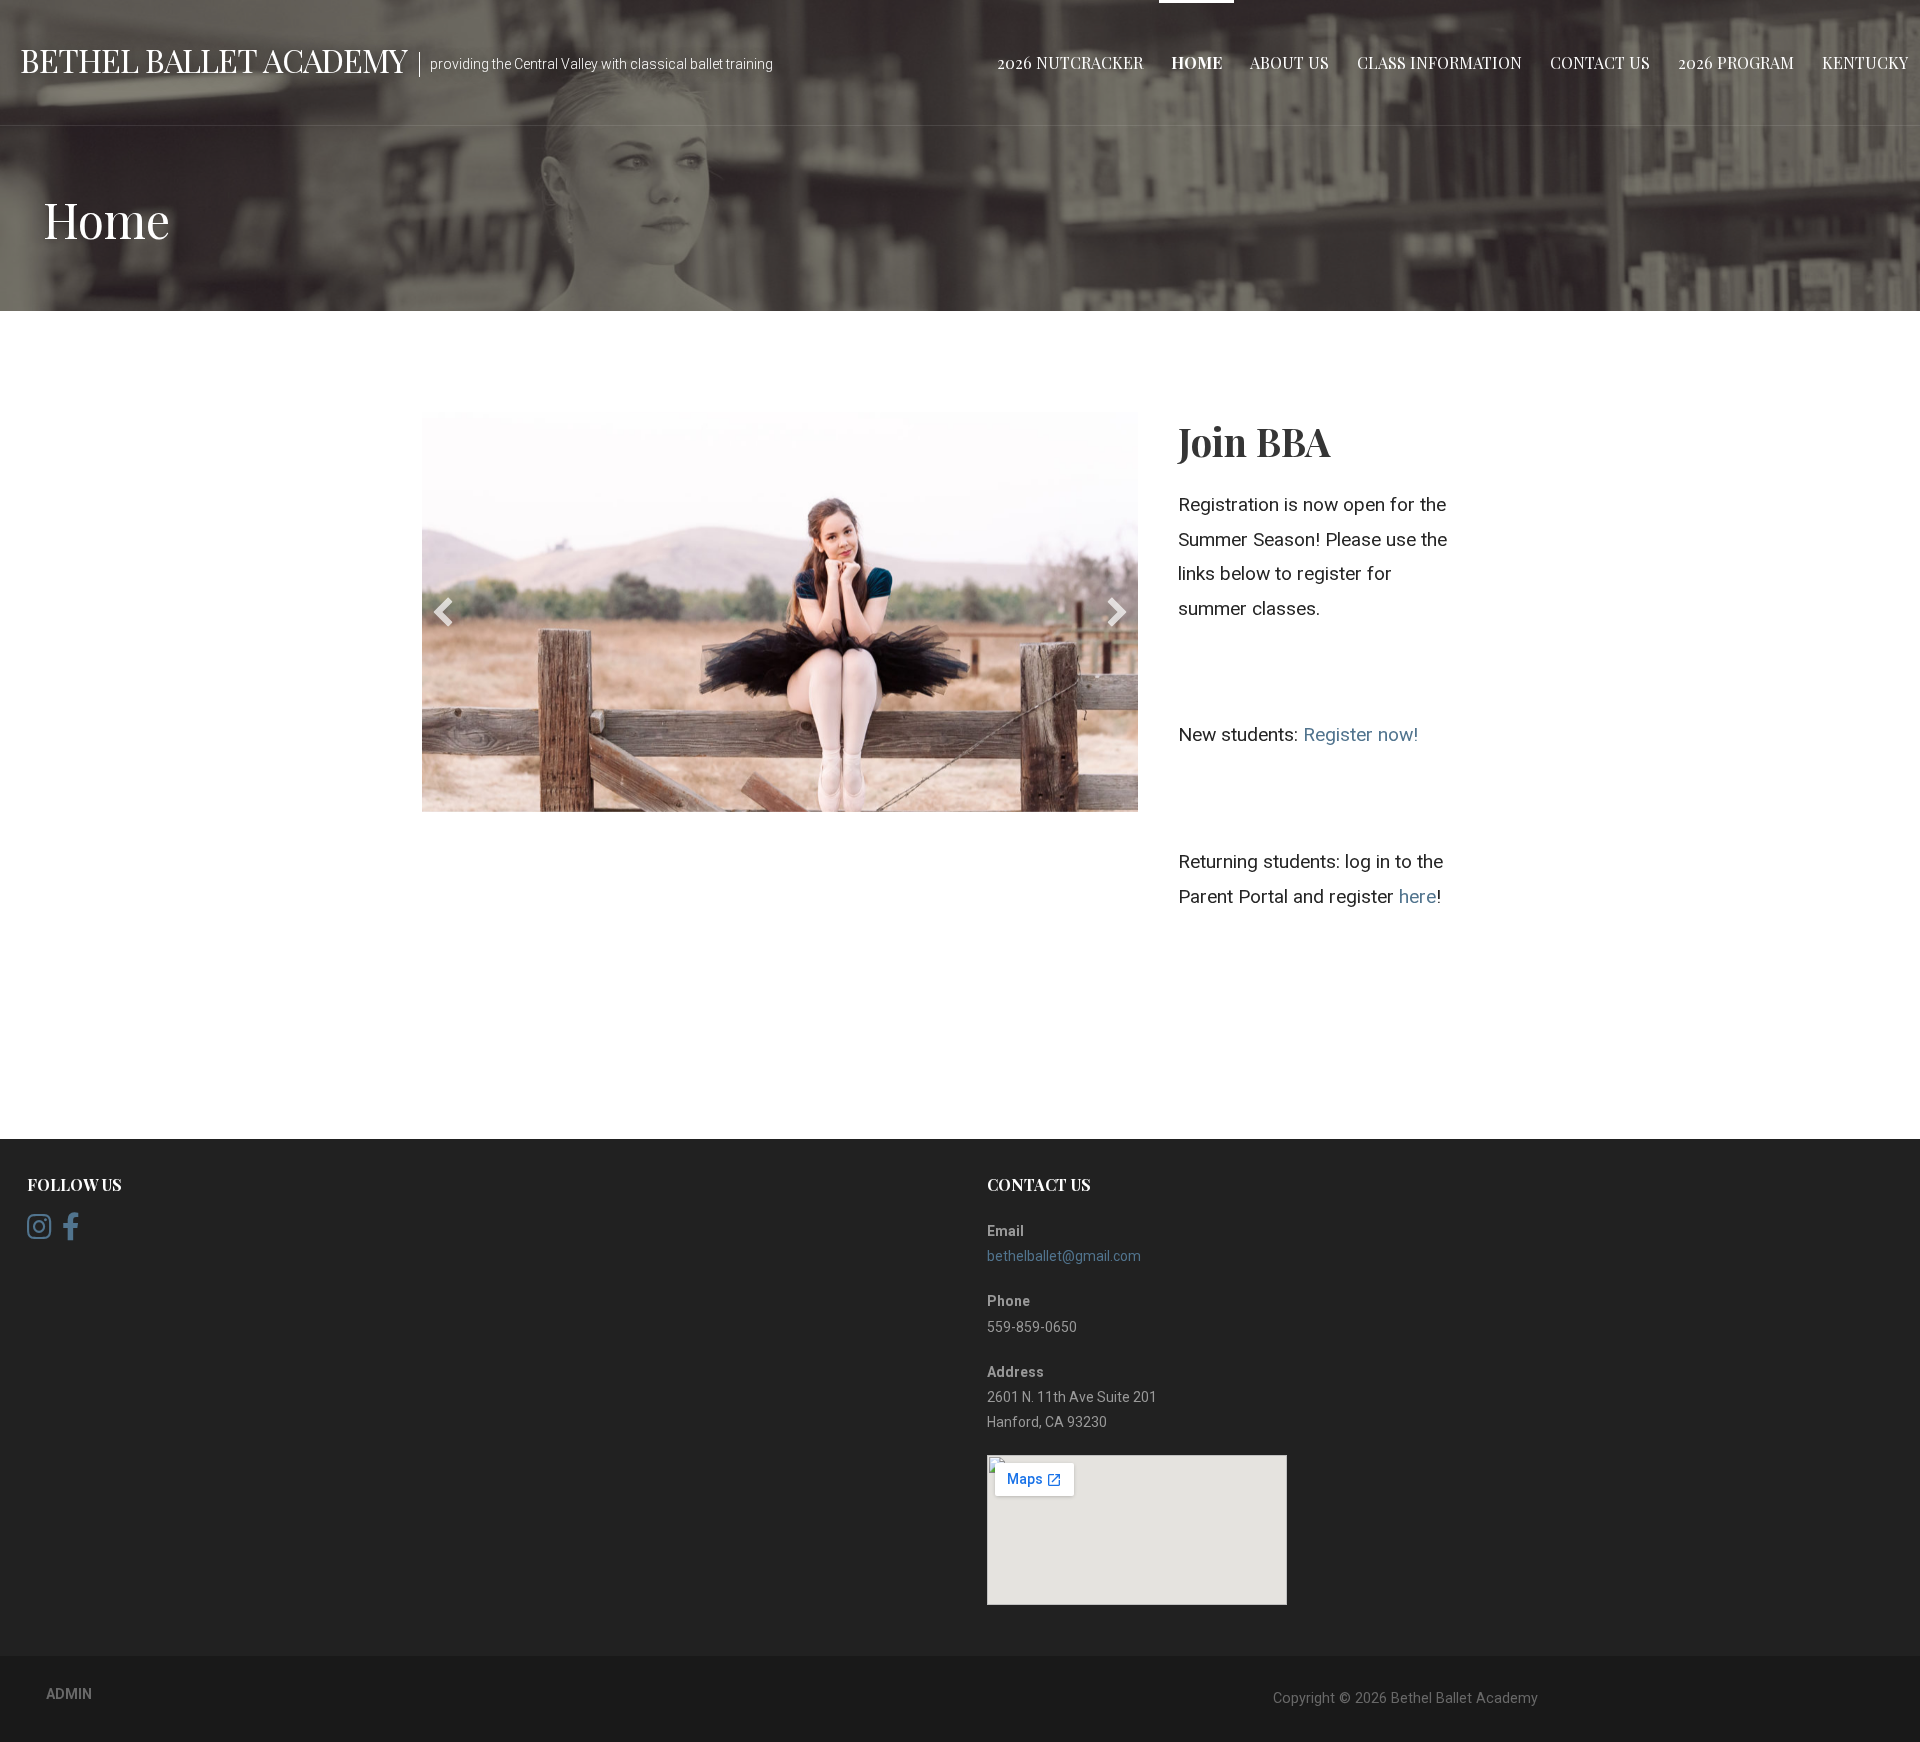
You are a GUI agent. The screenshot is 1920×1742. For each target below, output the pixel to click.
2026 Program (1736, 62)
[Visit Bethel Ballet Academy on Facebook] (71, 1232)
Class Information (1439, 62)
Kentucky (1865, 62)
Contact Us (1600, 62)
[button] (443, 612)
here (1417, 896)
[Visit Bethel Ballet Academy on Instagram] (39, 1232)
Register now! (1360, 734)
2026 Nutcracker (1070, 62)
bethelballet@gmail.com (1064, 1256)
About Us (1289, 62)
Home (1196, 62)
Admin (69, 1694)
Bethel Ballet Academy (213, 59)
